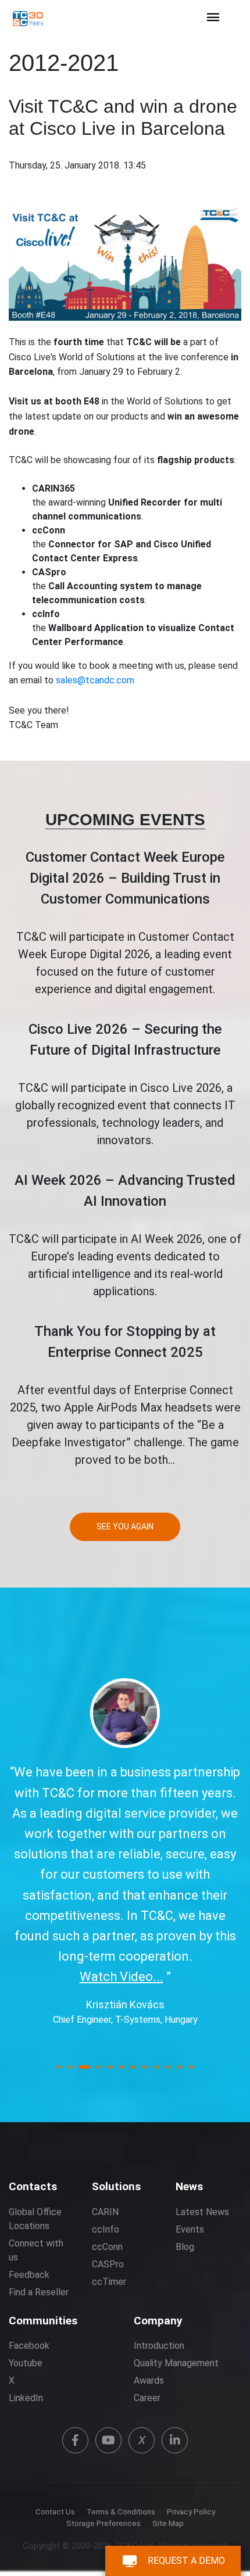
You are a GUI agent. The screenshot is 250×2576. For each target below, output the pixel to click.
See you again (125, 1527)
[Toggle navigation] (213, 18)
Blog (185, 2247)
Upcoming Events (125, 820)
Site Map (168, 2523)
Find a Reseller (39, 2292)
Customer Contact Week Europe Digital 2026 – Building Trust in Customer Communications (125, 878)
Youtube (26, 2363)
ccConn (107, 2247)
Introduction (159, 2346)
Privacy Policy (191, 2512)
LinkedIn (26, 2398)
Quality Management (176, 2363)
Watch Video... (122, 1977)
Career (147, 2398)
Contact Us (55, 2512)
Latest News (202, 2212)
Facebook (29, 2346)
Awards (149, 2380)
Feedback (29, 2275)
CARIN (105, 2212)
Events (190, 2229)
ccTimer (109, 2282)
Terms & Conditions (121, 2512)
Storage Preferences (103, 2523)
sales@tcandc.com (95, 680)
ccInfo (106, 2229)
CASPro (108, 2264)
